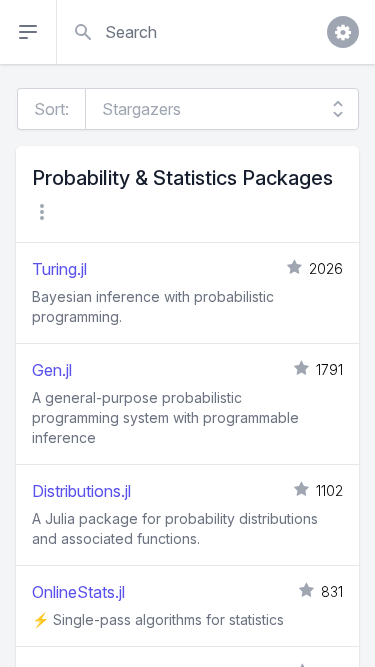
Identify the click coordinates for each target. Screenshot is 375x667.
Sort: (51, 109)
